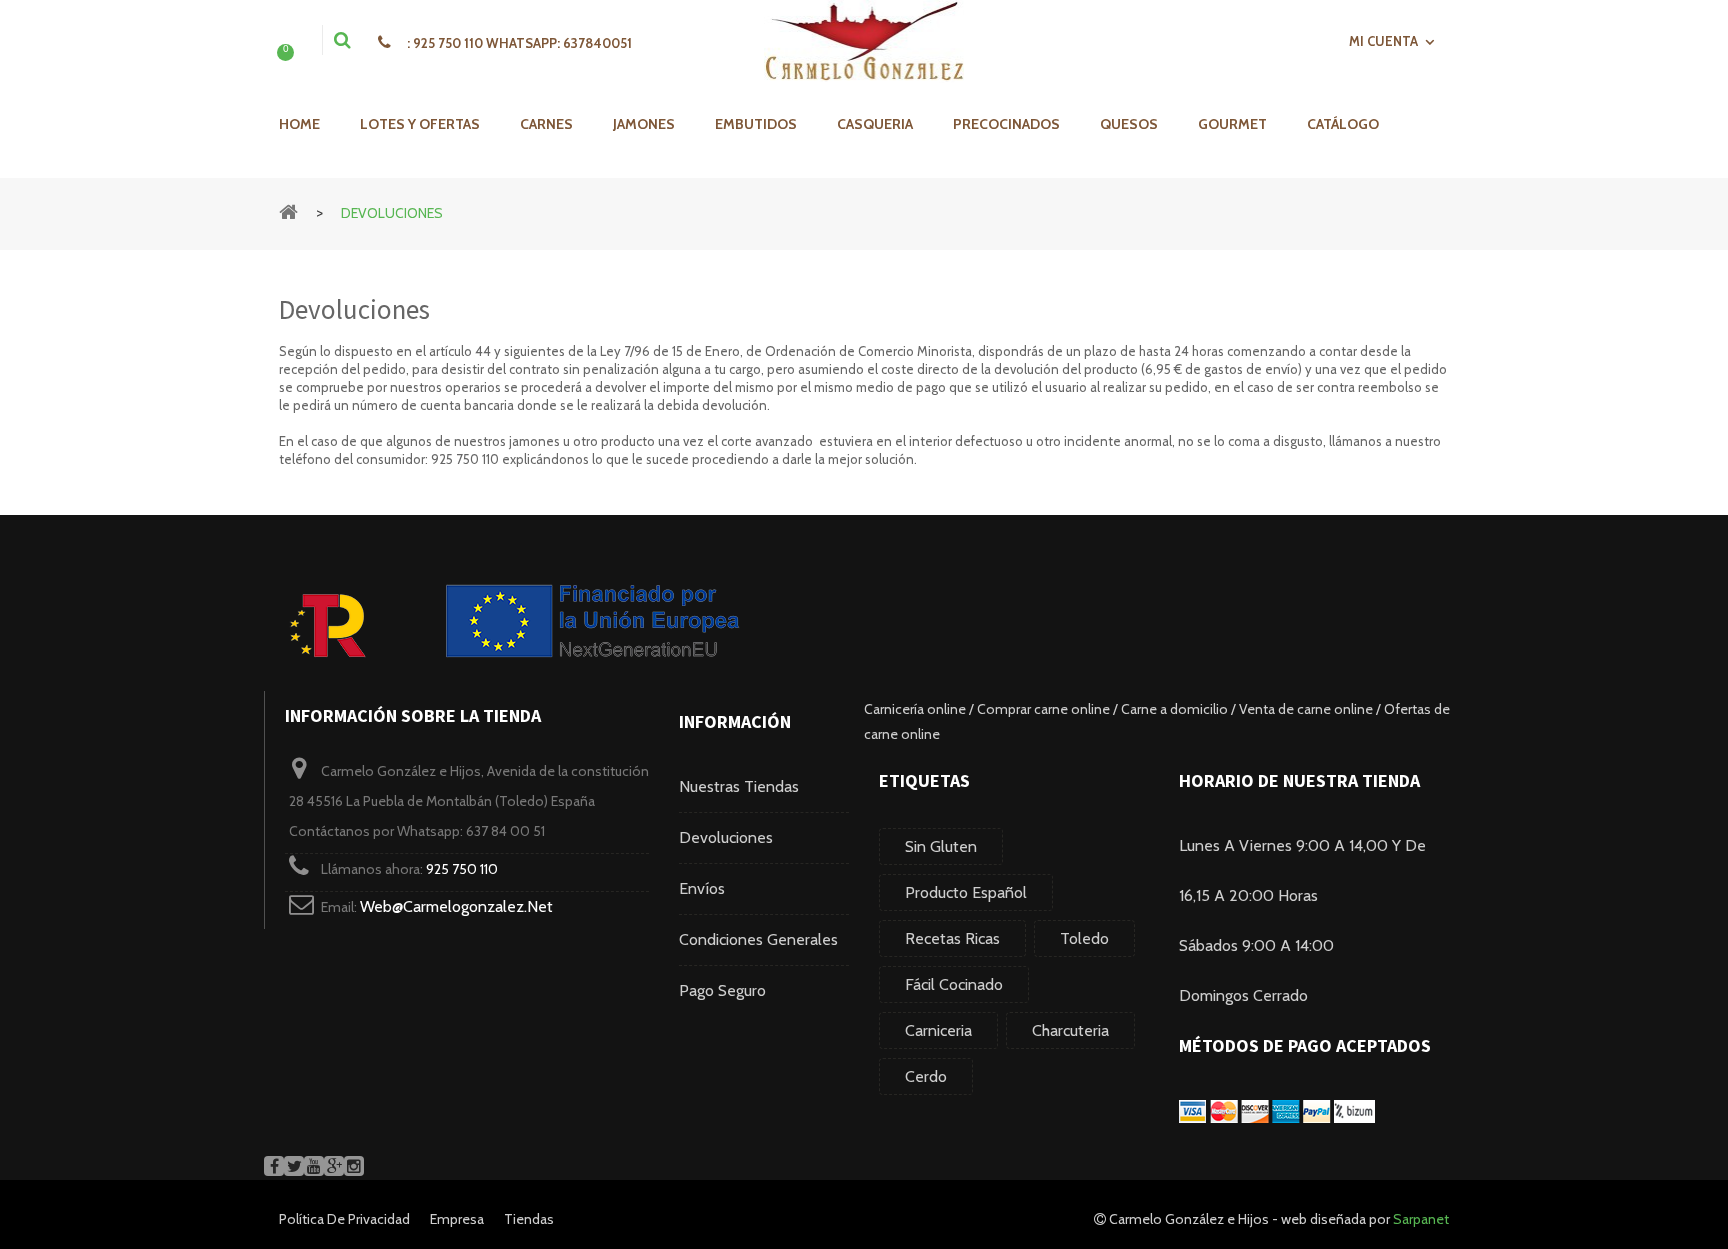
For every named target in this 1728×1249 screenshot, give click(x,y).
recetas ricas (952, 938)
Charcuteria (1070, 1030)
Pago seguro (722, 990)
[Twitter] (294, 1166)
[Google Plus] (334, 1166)
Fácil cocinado (954, 984)
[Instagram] (354, 1166)
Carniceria (938, 1030)
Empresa (457, 1219)
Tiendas (529, 1219)
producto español (966, 892)
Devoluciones (726, 837)
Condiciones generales (758, 939)
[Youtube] (314, 1166)
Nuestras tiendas (739, 786)
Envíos (702, 888)
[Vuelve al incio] (288, 210)
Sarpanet (1421, 1219)
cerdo (926, 1076)
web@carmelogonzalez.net (456, 906)
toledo (1084, 938)
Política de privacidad (344, 1219)
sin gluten (941, 846)
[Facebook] (274, 1166)
